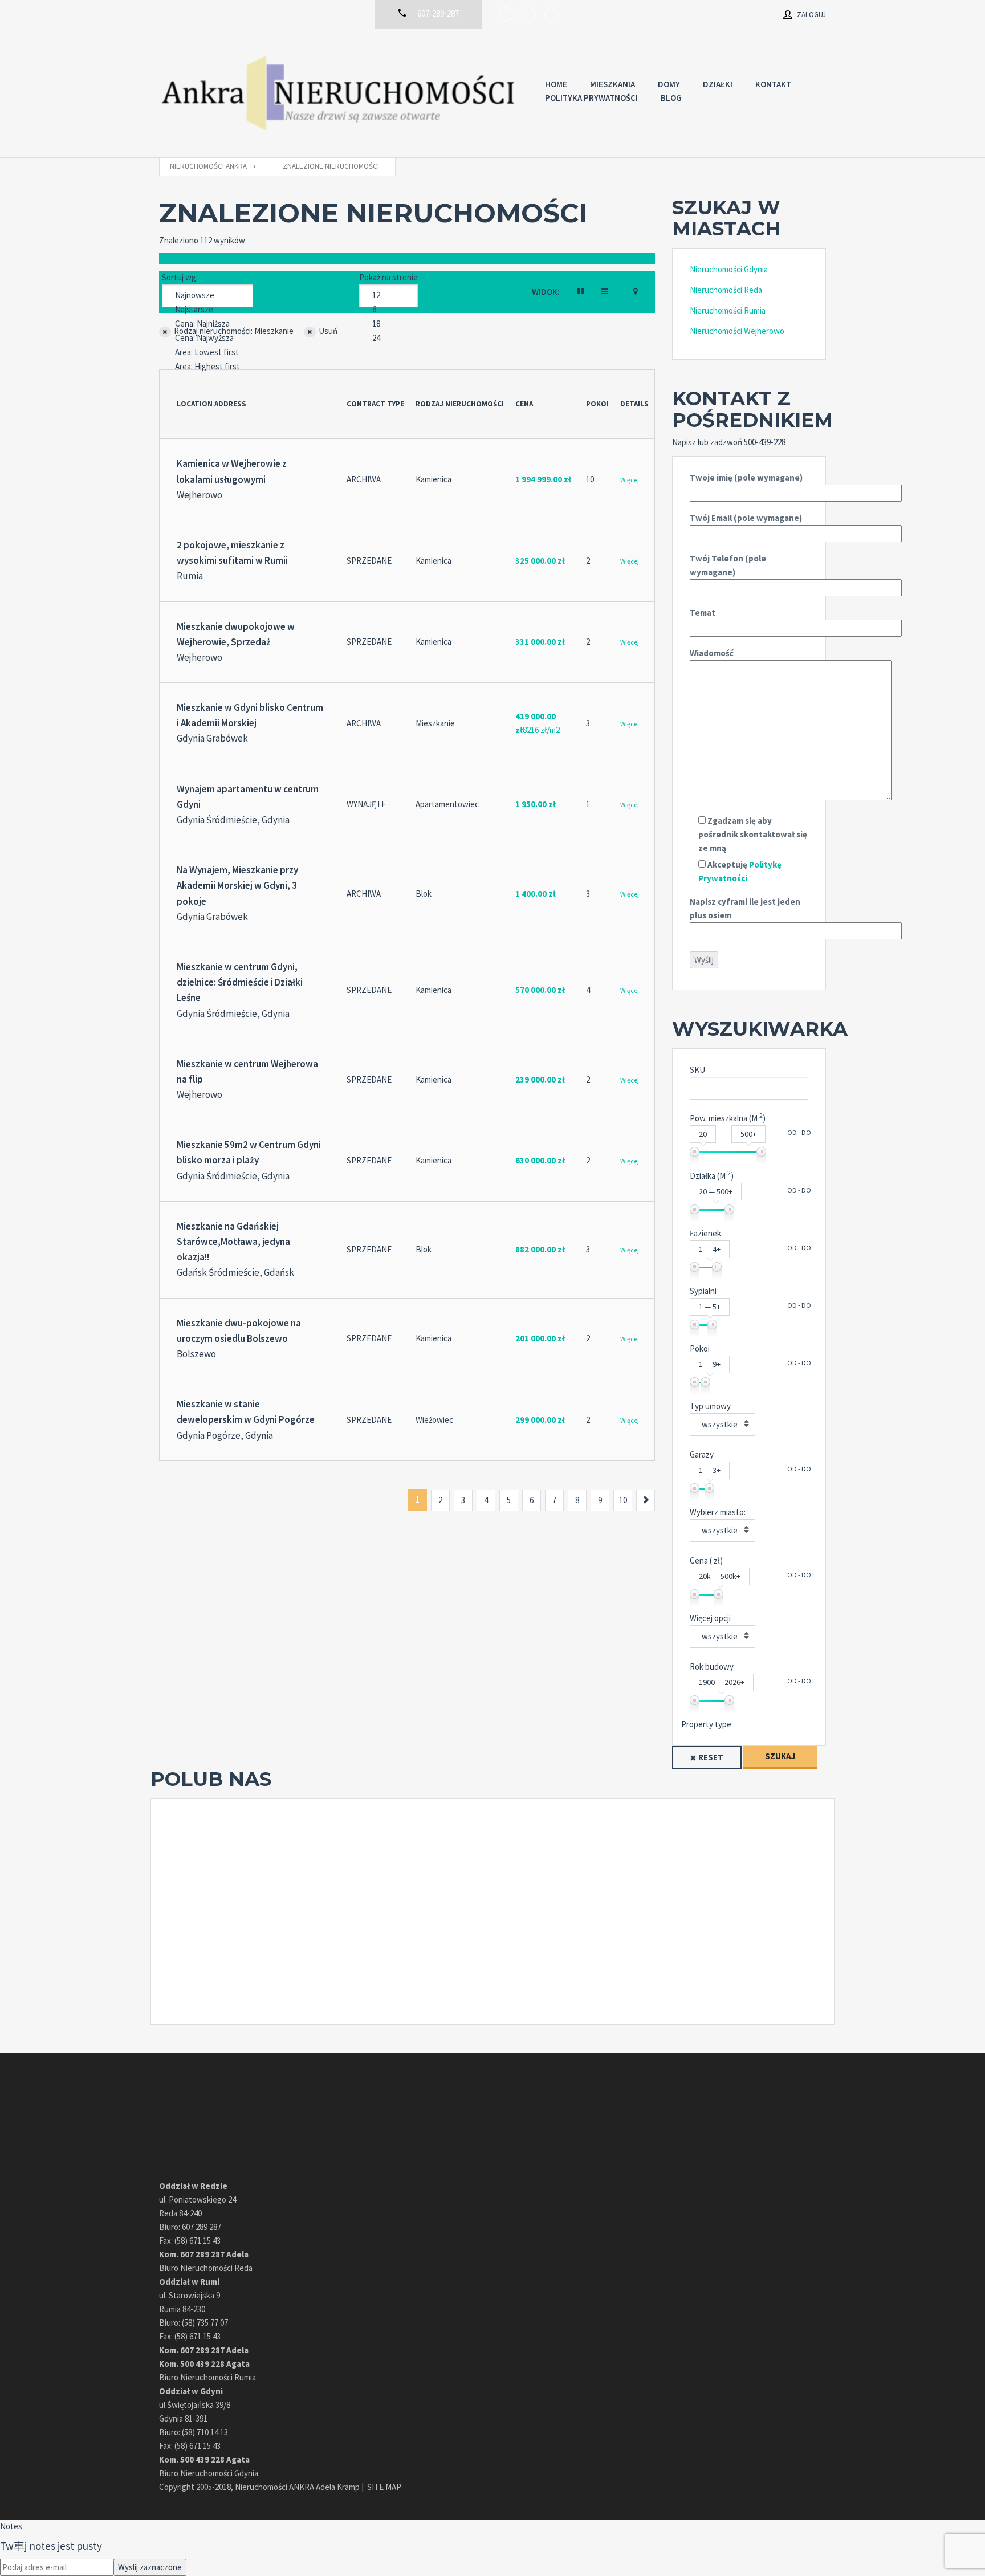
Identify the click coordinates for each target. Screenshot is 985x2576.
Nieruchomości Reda (726, 290)
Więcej (630, 480)
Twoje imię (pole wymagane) (746, 477)
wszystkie (720, 1424)
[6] (388, 310)
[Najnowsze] (207, 296)
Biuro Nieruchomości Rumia (207, 2377)
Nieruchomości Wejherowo (737, 331)
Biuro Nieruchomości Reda (206, 2268)
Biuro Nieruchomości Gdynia (209, 2473)
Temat (703, 613)
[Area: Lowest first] (207, 353)
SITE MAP (384, 2487)
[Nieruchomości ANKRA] (341, 93)
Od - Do (799, 1132)
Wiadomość (712, 653)
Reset (711, 1757)
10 (623, 1500)
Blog (671, 98)
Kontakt (773, 84)
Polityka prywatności (591, 98)
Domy (669, 84)
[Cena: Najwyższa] (207, 338)
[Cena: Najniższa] (207, 324)
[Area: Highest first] (207, 367)
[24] (388, 338)
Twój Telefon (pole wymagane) (728, 565)
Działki (718, 84)
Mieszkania (612, 84)
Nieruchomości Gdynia (729, 269)
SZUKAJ (780, 1756)
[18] (388, 324)
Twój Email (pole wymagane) (746, 518)
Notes (11, 2526)
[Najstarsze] (207, 310)
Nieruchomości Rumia (728, 310)
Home (556, 84)
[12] (388, 296)
